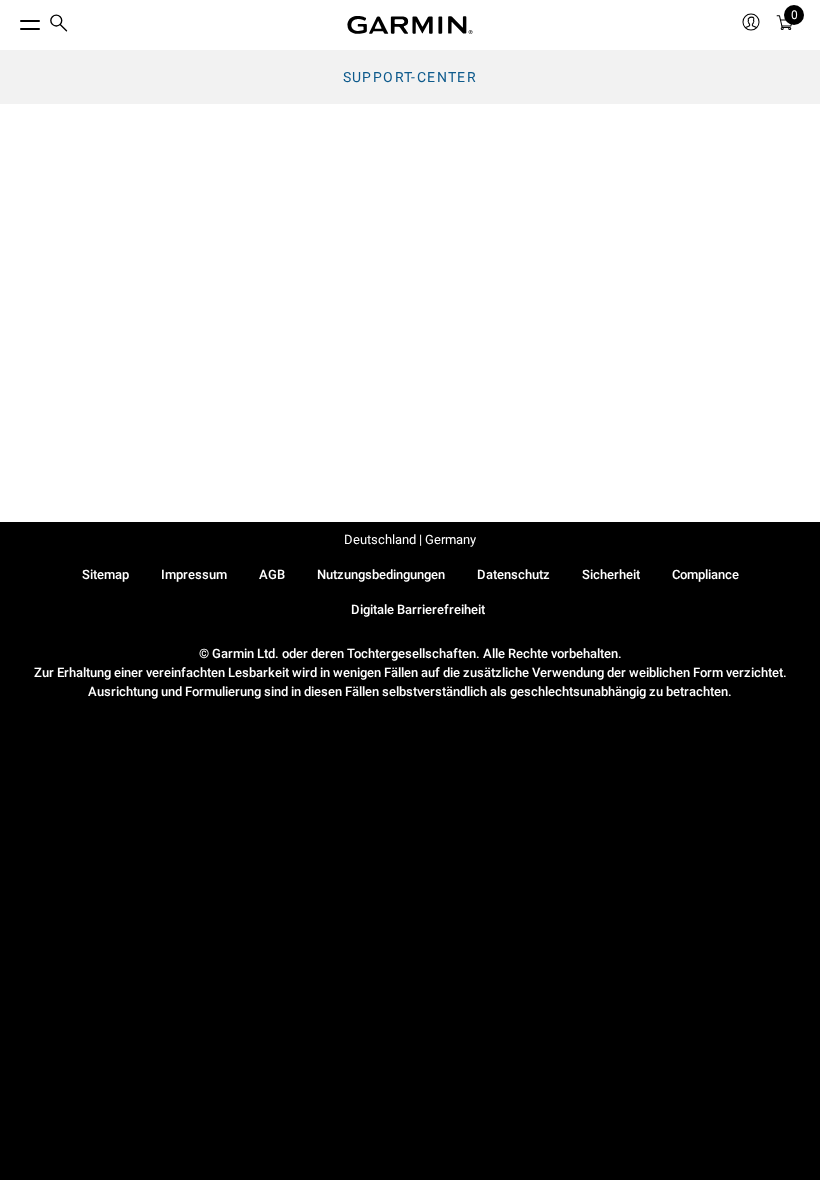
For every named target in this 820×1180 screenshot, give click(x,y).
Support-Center (410, 77)
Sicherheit (611, 574)
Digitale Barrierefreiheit (418, 609)
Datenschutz (513, 574)
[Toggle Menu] (12, 20)
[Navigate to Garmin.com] (410, 25)
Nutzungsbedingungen (381, 574)
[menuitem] (59, 25)
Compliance (705, 574)
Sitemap (105, 574)
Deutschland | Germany (410, 539)
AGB (272, 574)
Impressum (194, 574)
